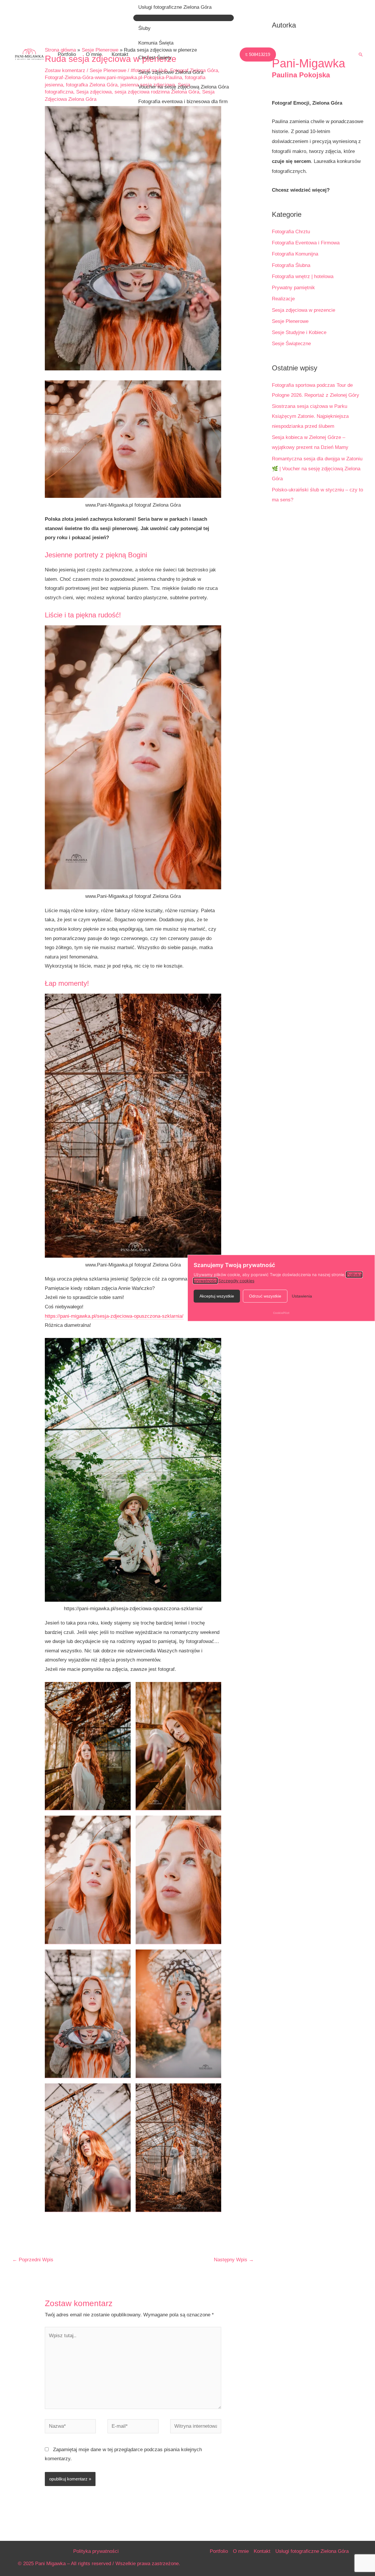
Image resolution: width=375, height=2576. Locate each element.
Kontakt (120, 54)
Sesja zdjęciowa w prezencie (304, 310)
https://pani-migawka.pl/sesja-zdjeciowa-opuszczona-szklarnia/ (114, 1316)
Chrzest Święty (155, 58)
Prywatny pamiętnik (293, 288)
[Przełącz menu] (184, 18)
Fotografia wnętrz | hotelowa (303, 276)
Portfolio (67, 54)
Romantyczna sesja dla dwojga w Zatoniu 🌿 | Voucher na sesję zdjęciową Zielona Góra (317, 469)
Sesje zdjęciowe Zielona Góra (171, 72)
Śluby (144, 28)
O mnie (94, 54)
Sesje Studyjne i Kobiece (299, 332)
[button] (258, 55)
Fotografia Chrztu (291, 232)
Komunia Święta (156, 43)
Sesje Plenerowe (290, 321)
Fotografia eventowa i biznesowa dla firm (183, 102)
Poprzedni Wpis (33, 2260)
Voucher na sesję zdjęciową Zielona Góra (184, 87)
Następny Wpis (234, 2260)
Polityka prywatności (96, 2551)
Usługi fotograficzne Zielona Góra (175, 7)
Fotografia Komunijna (295, 254)
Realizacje (283, 299)
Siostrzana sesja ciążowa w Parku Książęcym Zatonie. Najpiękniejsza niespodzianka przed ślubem (310, 416)
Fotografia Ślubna (291, 265)
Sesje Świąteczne (291, 344)
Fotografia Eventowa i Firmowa (306, 243)
